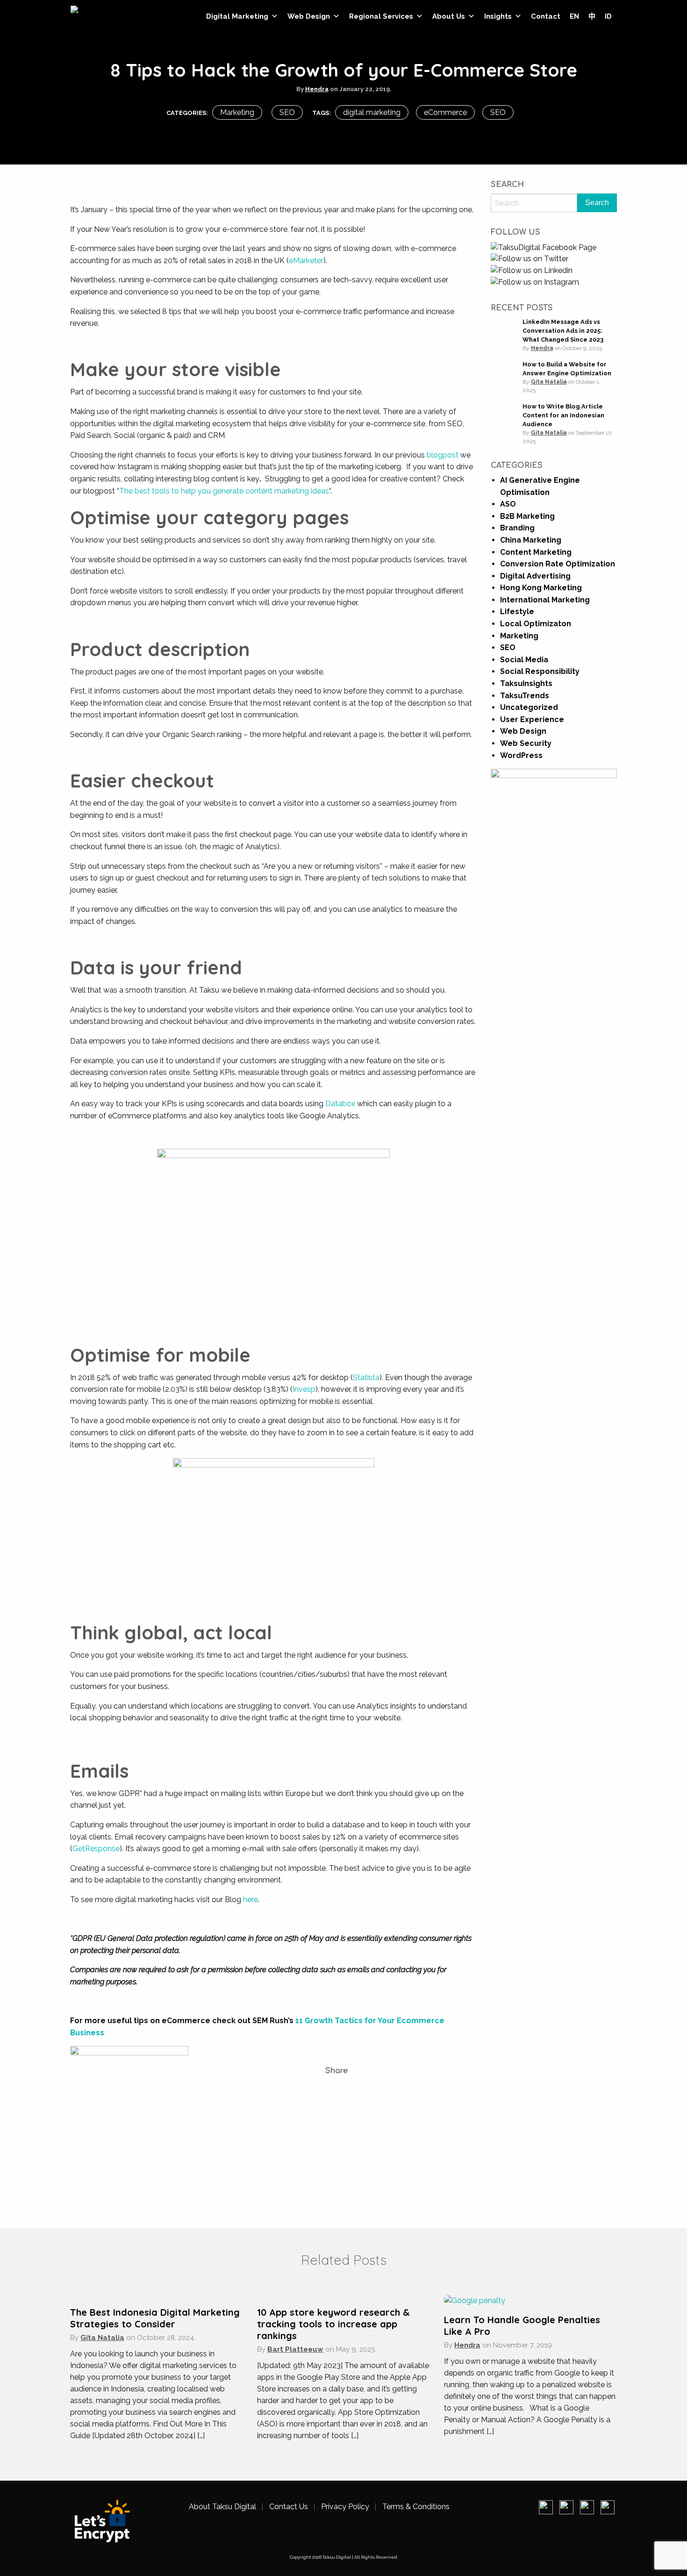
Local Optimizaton (536, 624)
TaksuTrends (525, 696)
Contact (546, 16)
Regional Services (381, 16)
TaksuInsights (526, 683)
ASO (508, 504)
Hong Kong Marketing (541, 588)
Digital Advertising (535, 576)
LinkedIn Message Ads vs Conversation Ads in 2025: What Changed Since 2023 (563, 331)
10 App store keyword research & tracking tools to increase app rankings (333, 2324)
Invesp (304, 1389)
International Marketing (545, 600)
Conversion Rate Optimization (558, 564)
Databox (340, 1104)
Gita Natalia (549, 382)
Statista (366, 1377)
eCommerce (445, 112)
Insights (498, 16)
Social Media (524, 660)
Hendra (317, 89)
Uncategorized (529, 707)
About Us (449, 16)
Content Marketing (536, 552)
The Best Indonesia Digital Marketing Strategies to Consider (155, 2318)
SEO (287, 112)
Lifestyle (517, 612)
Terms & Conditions (416, 2507)
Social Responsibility (540, 671)
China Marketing (531, 540)
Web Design (309, 16)
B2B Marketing (527, 516)
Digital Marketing (237, 16)
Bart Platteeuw (295, 2349)
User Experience (532, 719)
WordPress (521, 755)
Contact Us (289, 2507)
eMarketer (306, 261)
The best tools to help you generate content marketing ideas (224, 491)
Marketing (237, 112)
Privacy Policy (345, 2507)
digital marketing (372, 112)
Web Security (526, 743)
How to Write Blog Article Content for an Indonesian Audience (563, 415)
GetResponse (96, 1849)
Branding (517, 528)
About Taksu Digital (222, 2507)
